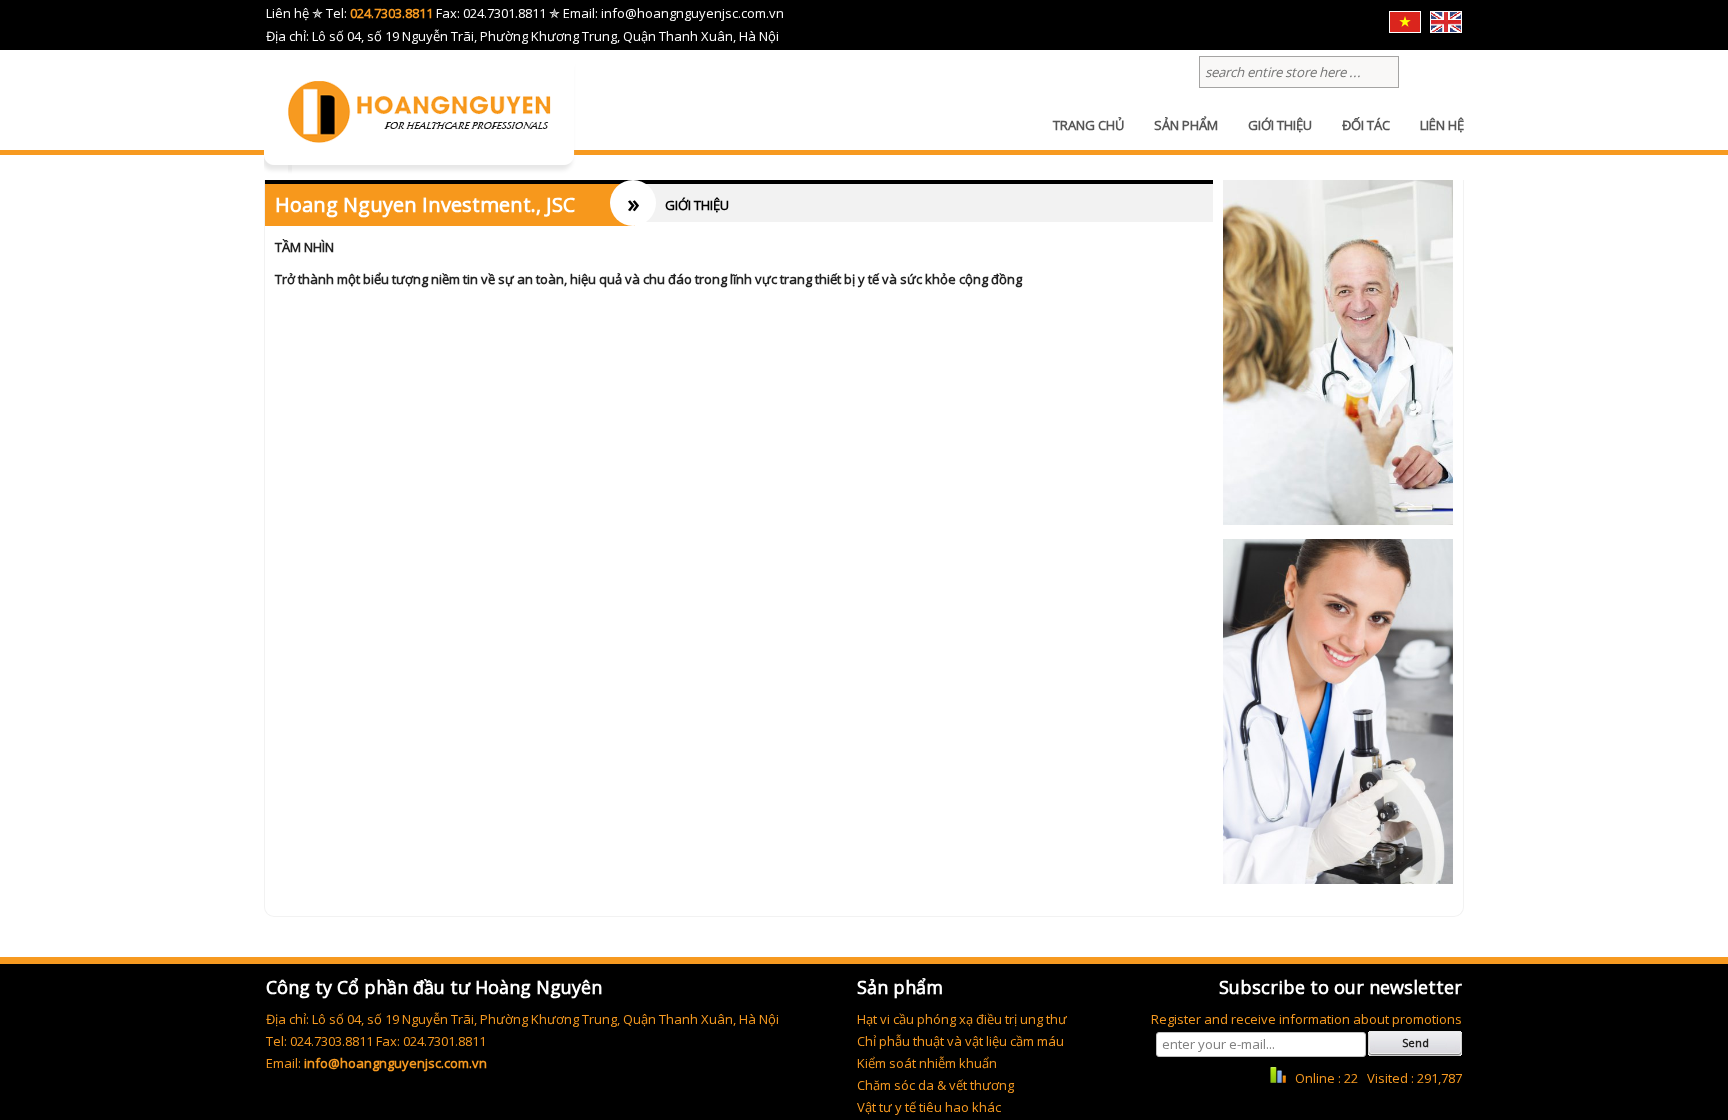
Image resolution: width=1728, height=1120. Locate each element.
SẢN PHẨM (1186, 125)
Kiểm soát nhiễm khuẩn (927, 1063)
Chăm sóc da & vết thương (935, 1085)
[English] (1446, 28)
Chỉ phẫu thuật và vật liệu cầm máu (960, 1041)
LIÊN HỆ (1442, 125)
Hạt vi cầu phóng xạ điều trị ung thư (962, 1019)
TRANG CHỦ (1088, 125)
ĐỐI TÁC (1366, 125)
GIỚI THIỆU (1280, 125)
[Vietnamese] (1405, 28)
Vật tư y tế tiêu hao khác (929, 1107)
